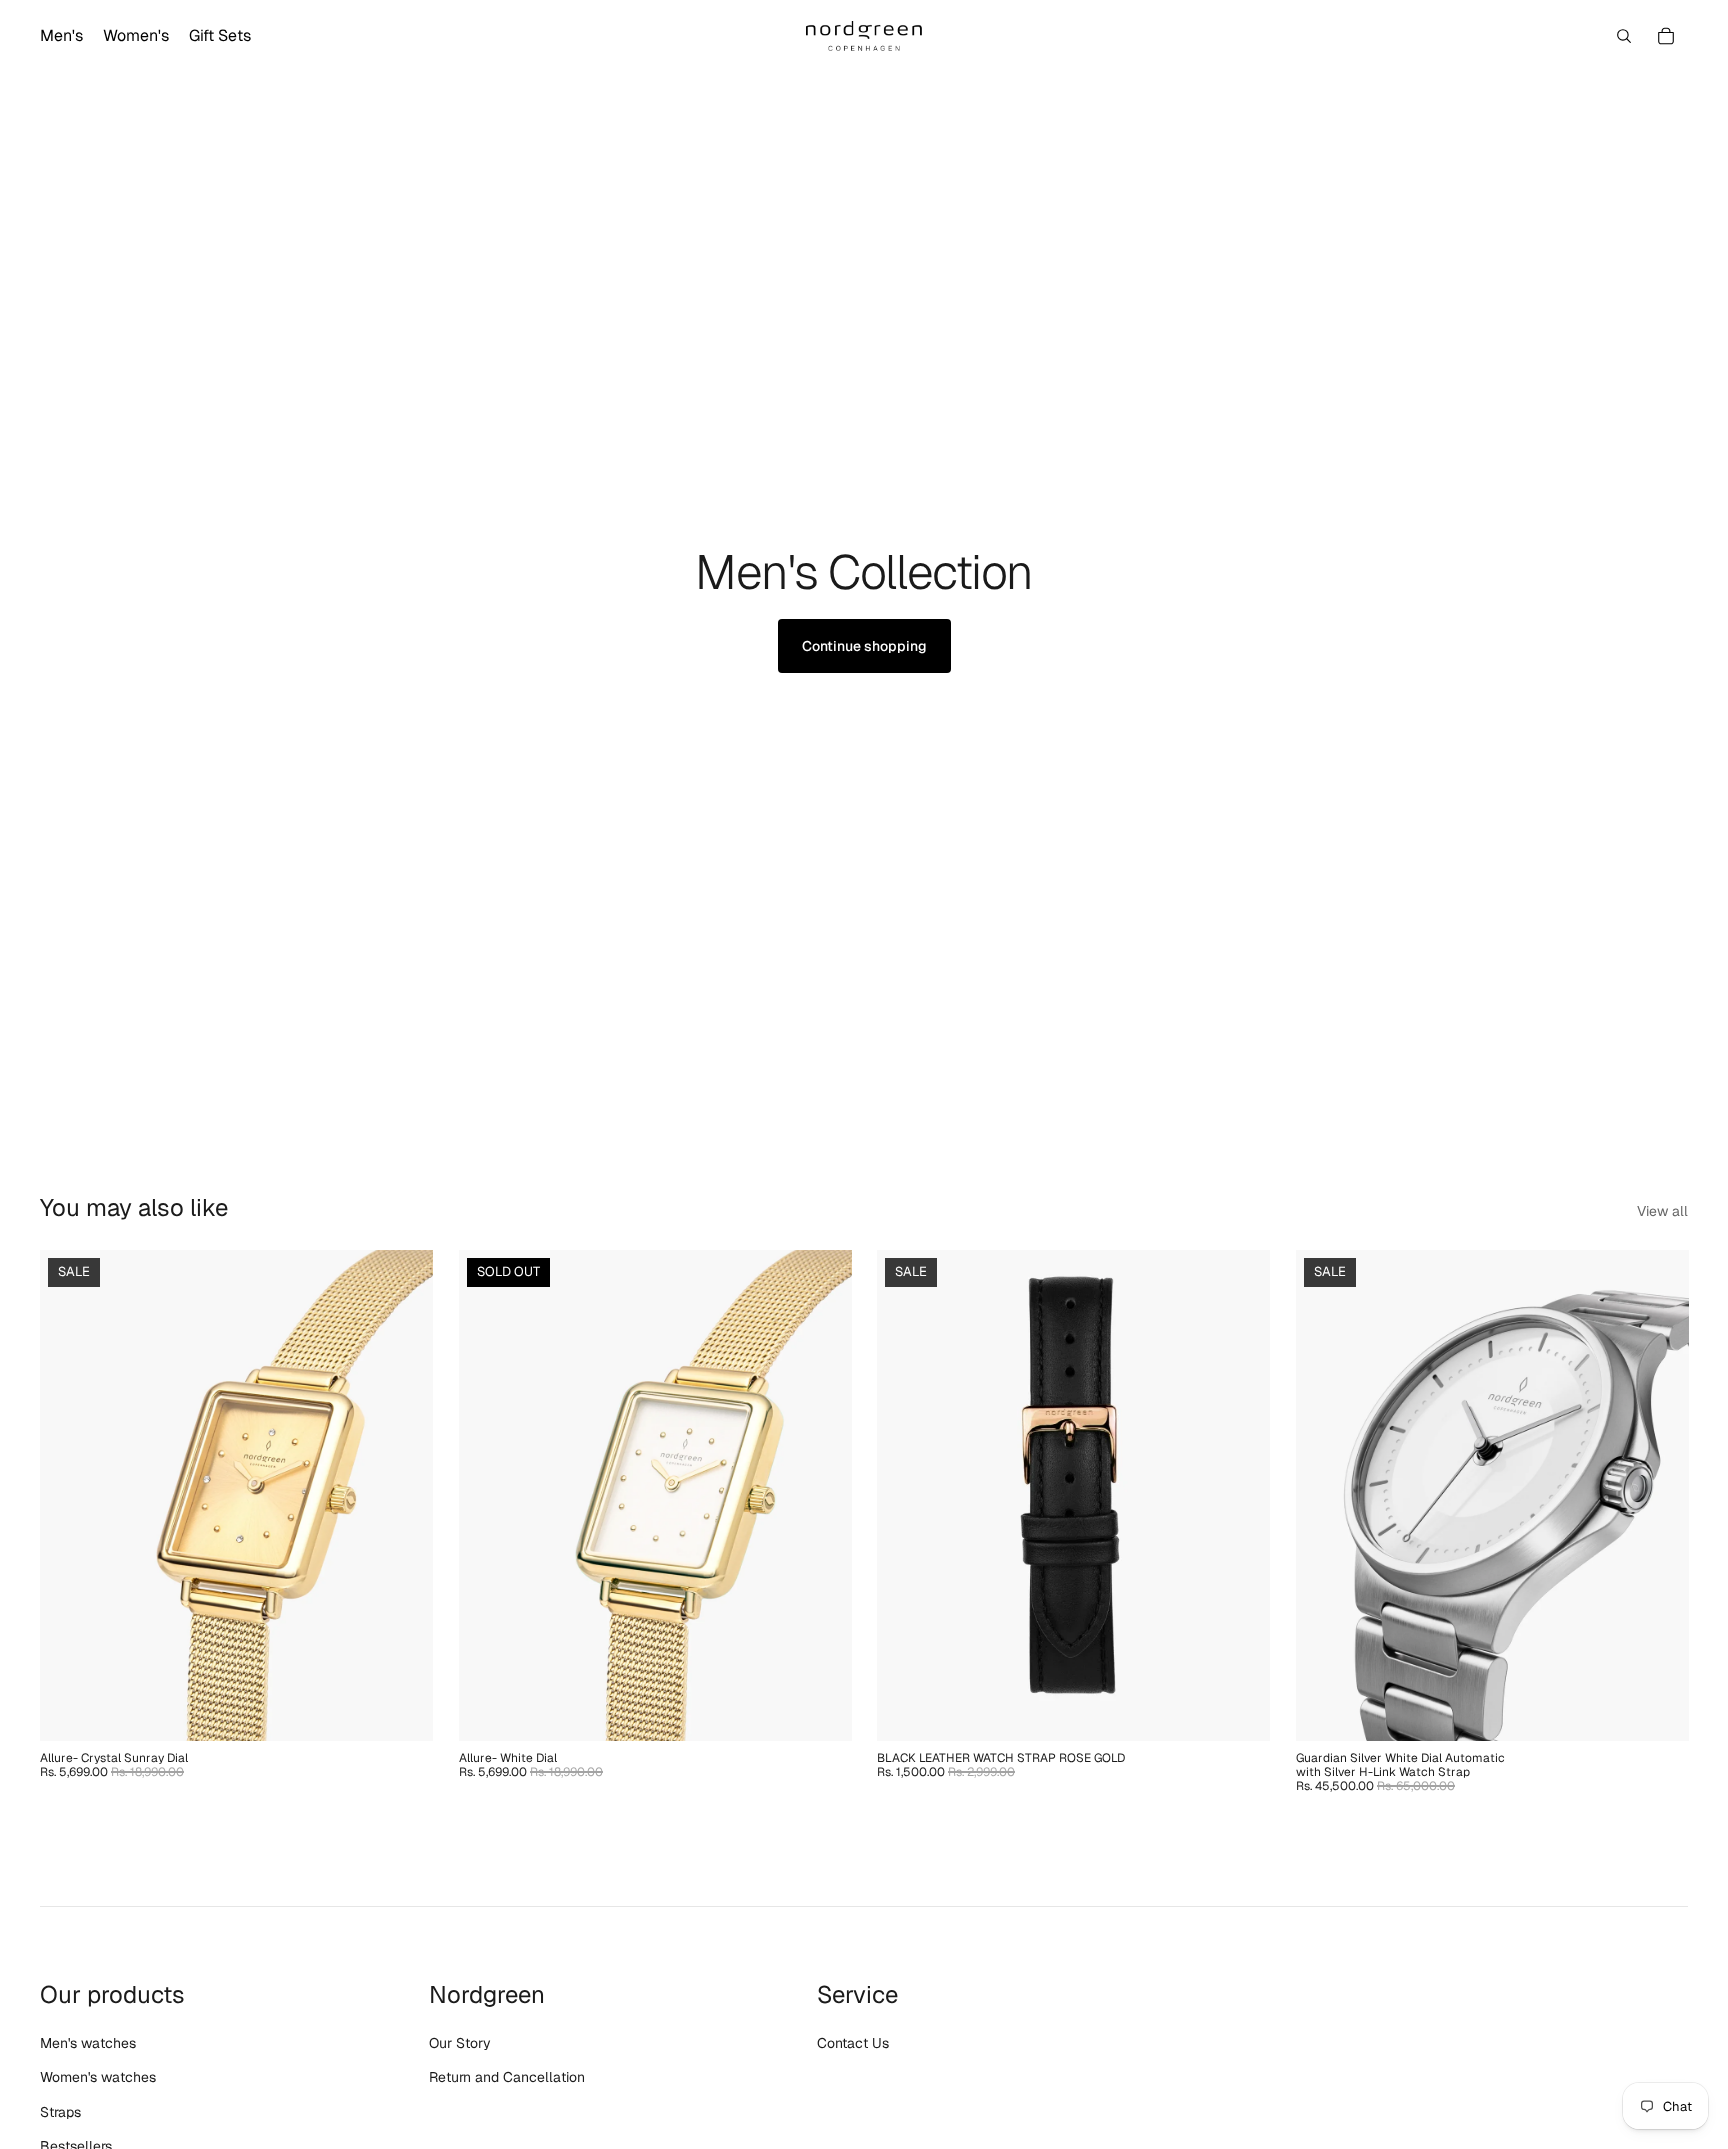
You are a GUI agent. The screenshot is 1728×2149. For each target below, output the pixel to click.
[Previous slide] (70, 1496)
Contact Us (853, 2043)
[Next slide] (403, 1496)
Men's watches (88, 2043)
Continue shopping (864, 646)
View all (1662, 1211)
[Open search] (1624, 36)
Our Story (460, 2043)
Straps (60, 2112)
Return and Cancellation (507, 2077)
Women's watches (98, 2077)
